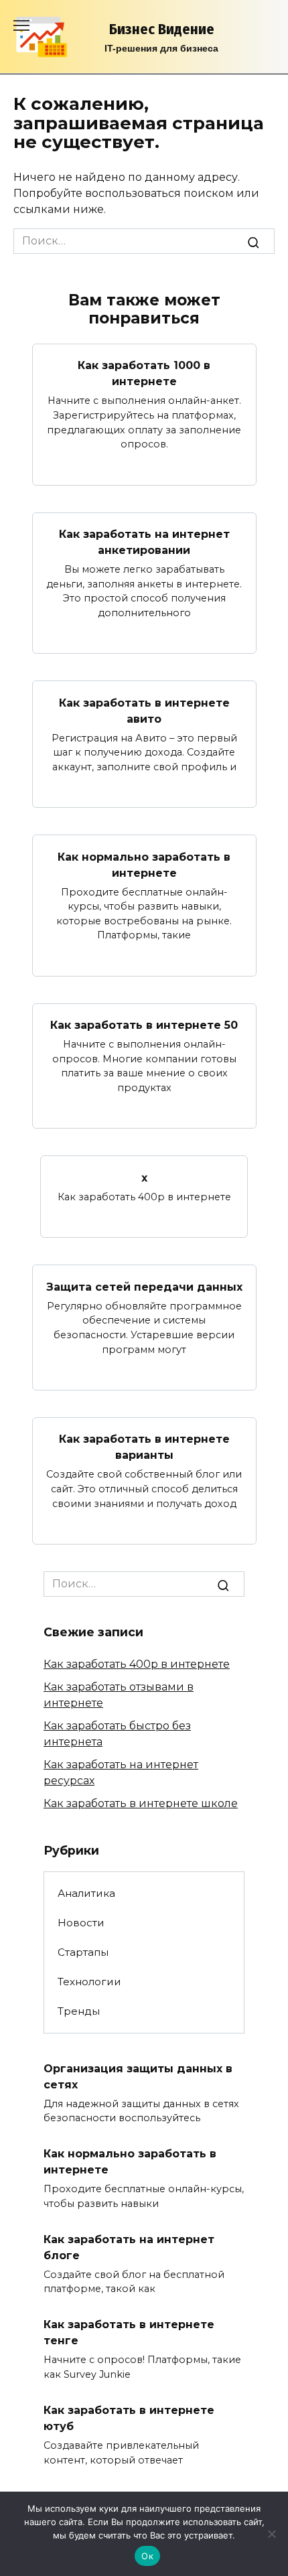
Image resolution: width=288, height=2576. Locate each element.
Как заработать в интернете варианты (144, 1447)
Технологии (89, 1982)
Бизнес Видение (162, 29)
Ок (147, 2556)
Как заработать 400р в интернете (137, 1664)
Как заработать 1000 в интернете (144, 373)
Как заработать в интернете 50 (144, 1025)
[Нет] (271, 2534)
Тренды (79, 2011)
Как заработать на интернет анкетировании (144, 542)
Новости (81, 1923)
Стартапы (83, 1952)
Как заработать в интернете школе (141, 1803)
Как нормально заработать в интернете (144, 864)
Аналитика (86, 1893)
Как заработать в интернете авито (144, 710)
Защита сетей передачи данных (144, 1286)
